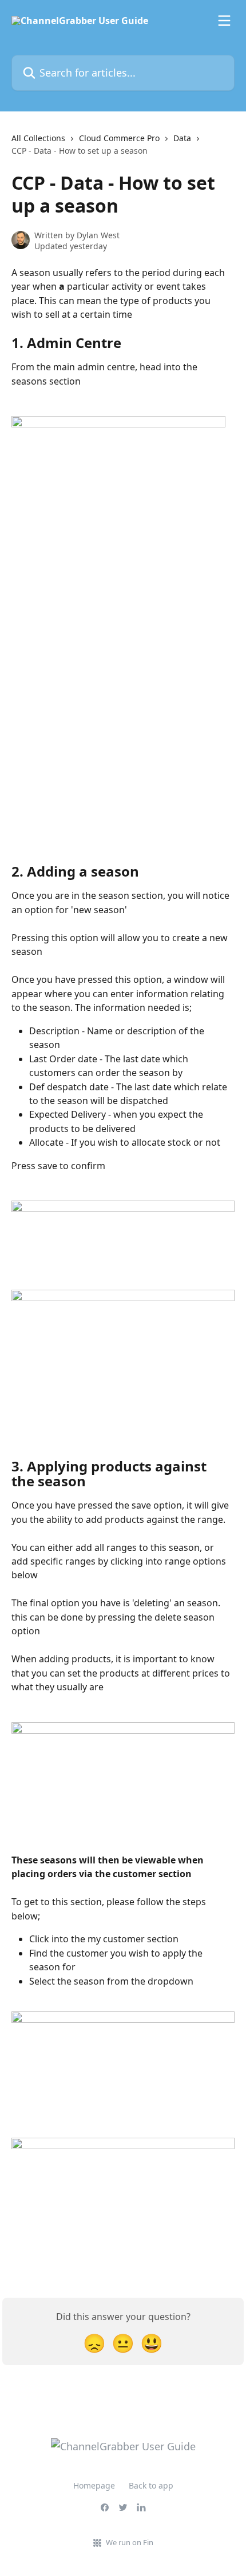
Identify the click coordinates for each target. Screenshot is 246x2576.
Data (182, 138)
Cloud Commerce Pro (119, 138)
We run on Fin (130, 2542)
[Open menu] (224, 21)
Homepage (94, 2485)
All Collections (38, 138)
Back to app (151, 2485)
